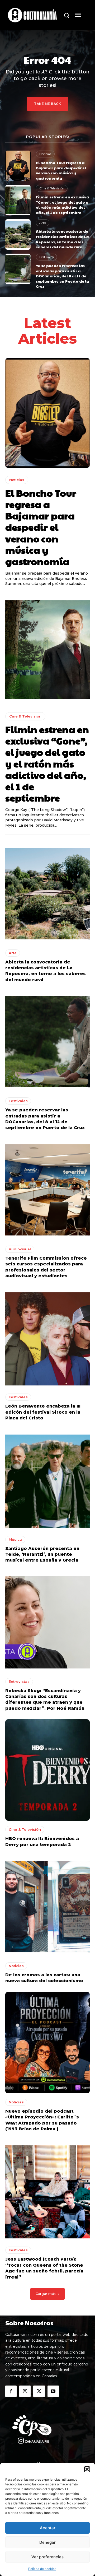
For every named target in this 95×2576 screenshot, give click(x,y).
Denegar (47, 2542)
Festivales (46, 257)
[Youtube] (53, 2391)
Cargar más (46, 2294)
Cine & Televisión (52, 188)
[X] (39, 2391)
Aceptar (48, 2528)
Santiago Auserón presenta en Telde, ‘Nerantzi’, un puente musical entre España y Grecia (42, 1554)
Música (15, 1539)
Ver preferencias (47, 2557)
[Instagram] (25, 2391)
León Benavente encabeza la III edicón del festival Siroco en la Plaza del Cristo (43, 1412)
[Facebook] (11, 2391)
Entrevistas (19, 1681)
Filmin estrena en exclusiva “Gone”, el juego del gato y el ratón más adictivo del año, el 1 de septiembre (62, 205)
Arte (43, 223)
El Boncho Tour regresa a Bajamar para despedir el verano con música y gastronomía (61, 170)
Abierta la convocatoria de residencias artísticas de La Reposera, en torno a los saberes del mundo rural (62, 239)
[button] (87, 2469)
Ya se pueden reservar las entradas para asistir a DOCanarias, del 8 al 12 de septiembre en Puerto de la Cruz (62, 276)
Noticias (45, 154)
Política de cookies (42, 2569)
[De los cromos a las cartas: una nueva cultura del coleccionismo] (47, 1906)
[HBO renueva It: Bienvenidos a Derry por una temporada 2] (47, 1770)
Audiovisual (20, 1249)
